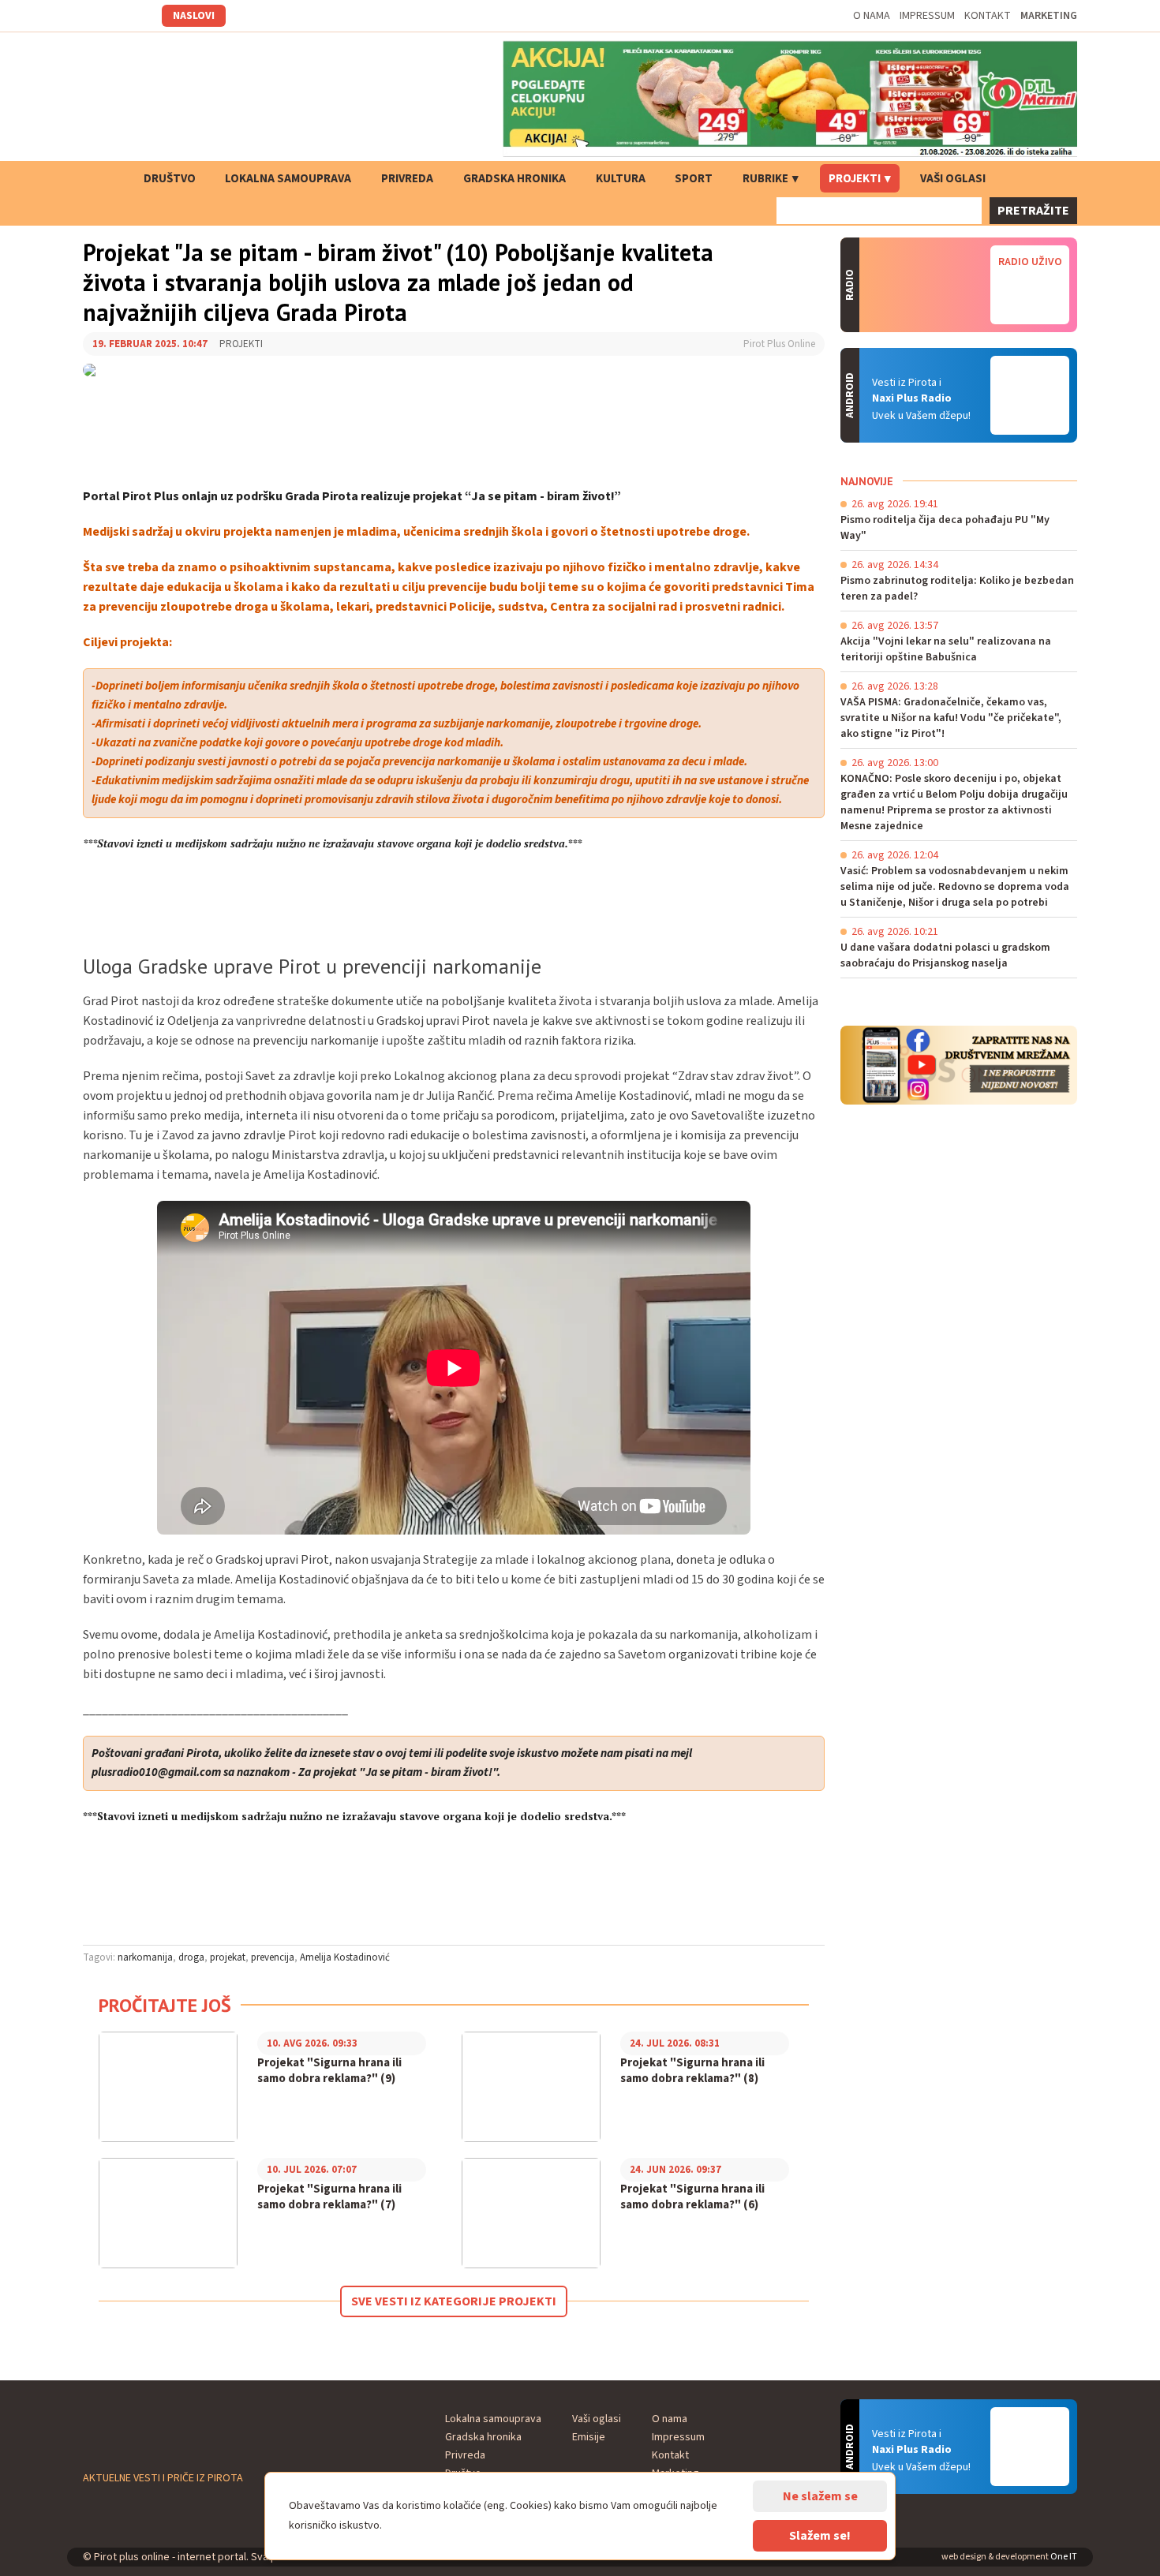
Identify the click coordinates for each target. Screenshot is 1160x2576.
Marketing (1049, 16)
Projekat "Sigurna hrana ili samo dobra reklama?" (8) (692, 2071)
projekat (228, 1957)
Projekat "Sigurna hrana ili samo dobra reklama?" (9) (329, 2071)
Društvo (170, 179)
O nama (872, 16)
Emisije (589, 2437)
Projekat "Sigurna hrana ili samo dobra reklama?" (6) (692, 2197)
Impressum (927, 16)
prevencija (273, 1957)
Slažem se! (820, 2536)
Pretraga (1026, 178)
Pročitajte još (165, 2005)
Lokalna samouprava (288, 179)
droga (191, 1957)
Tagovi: (99, 1957)
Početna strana (103, 178)
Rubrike (765, 179)
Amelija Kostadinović (345, 1957)
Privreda (407, 179)
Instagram (114, 16)
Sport (694, 179)
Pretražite (1033, 211)
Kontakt (988, 16)
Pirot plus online (197, 99)
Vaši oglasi (953, 179)
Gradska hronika (515, 179)
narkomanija (145, 1957)
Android (1030, 395)
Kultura (621, 179)
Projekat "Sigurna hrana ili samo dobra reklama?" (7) (329, 2197)
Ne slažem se (820, 2496)
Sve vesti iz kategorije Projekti (454, 2301)
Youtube (137, 16)
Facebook (92, 16)
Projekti (855, 179)
